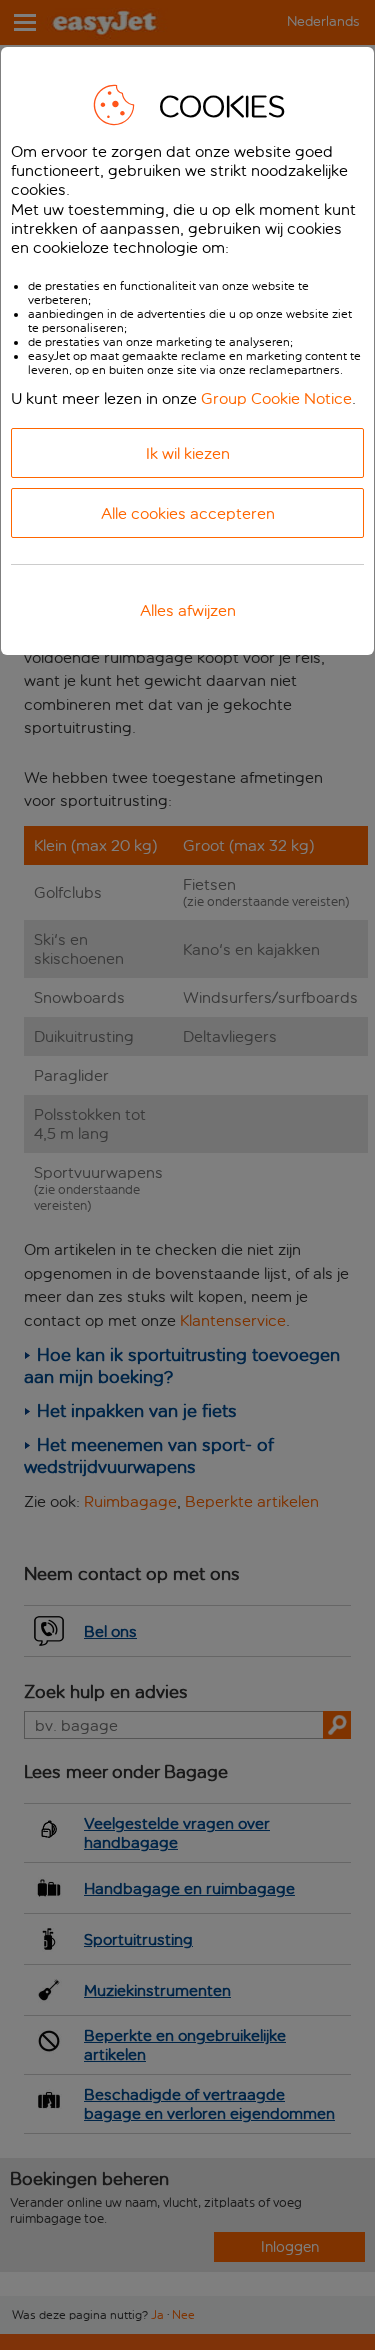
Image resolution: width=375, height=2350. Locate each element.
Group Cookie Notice (276, 398)
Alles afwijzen (188, 610)
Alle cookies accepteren (188, 513)
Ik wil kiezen (188, 453)
